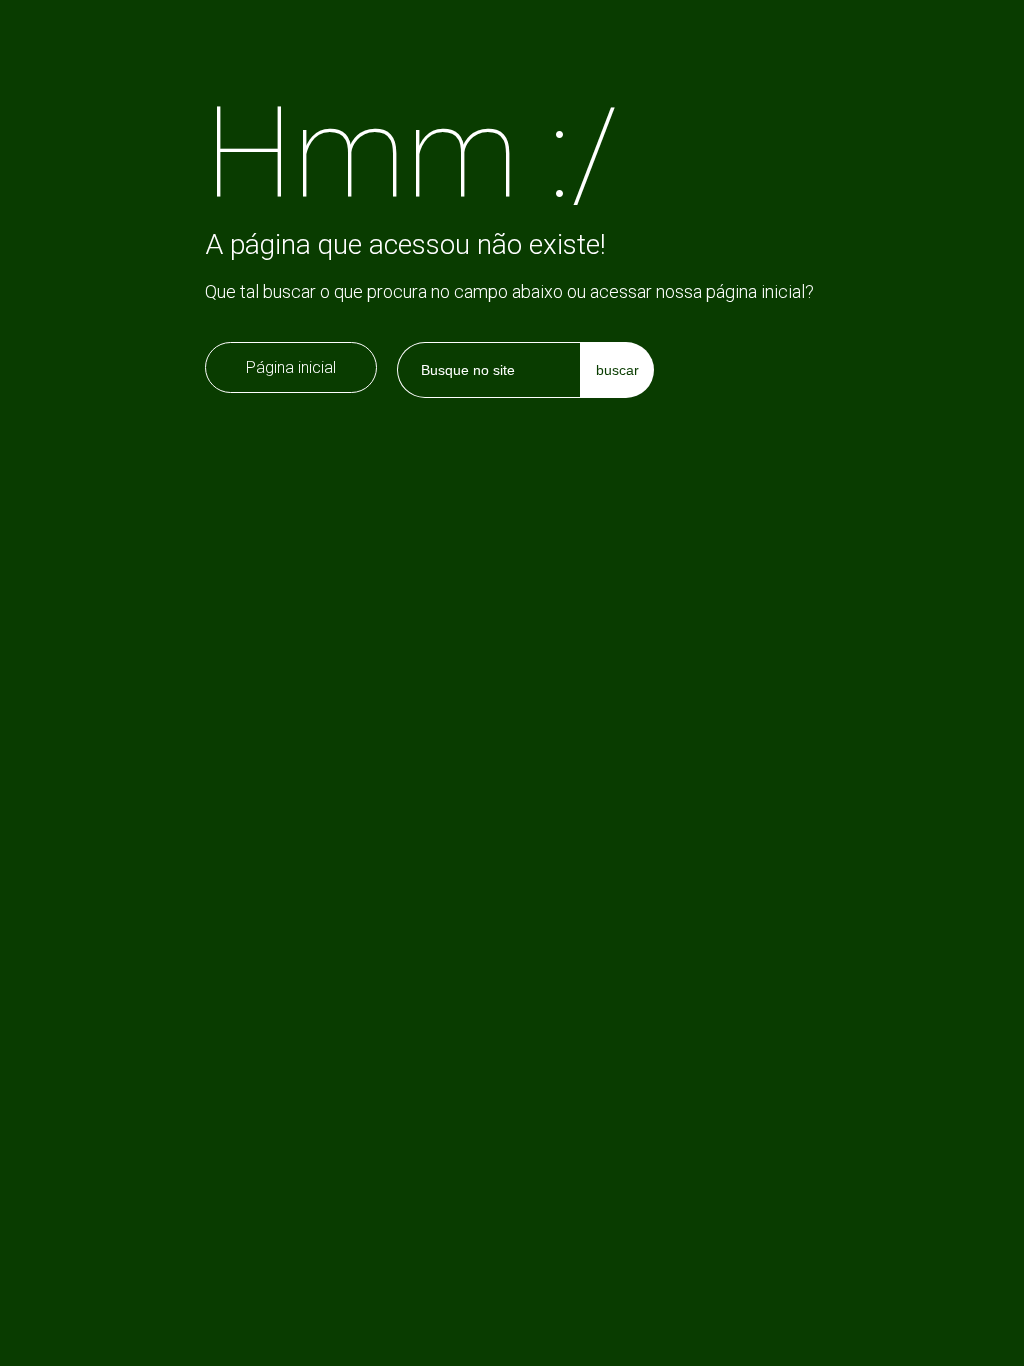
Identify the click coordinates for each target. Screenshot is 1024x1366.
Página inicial (291, 367)
